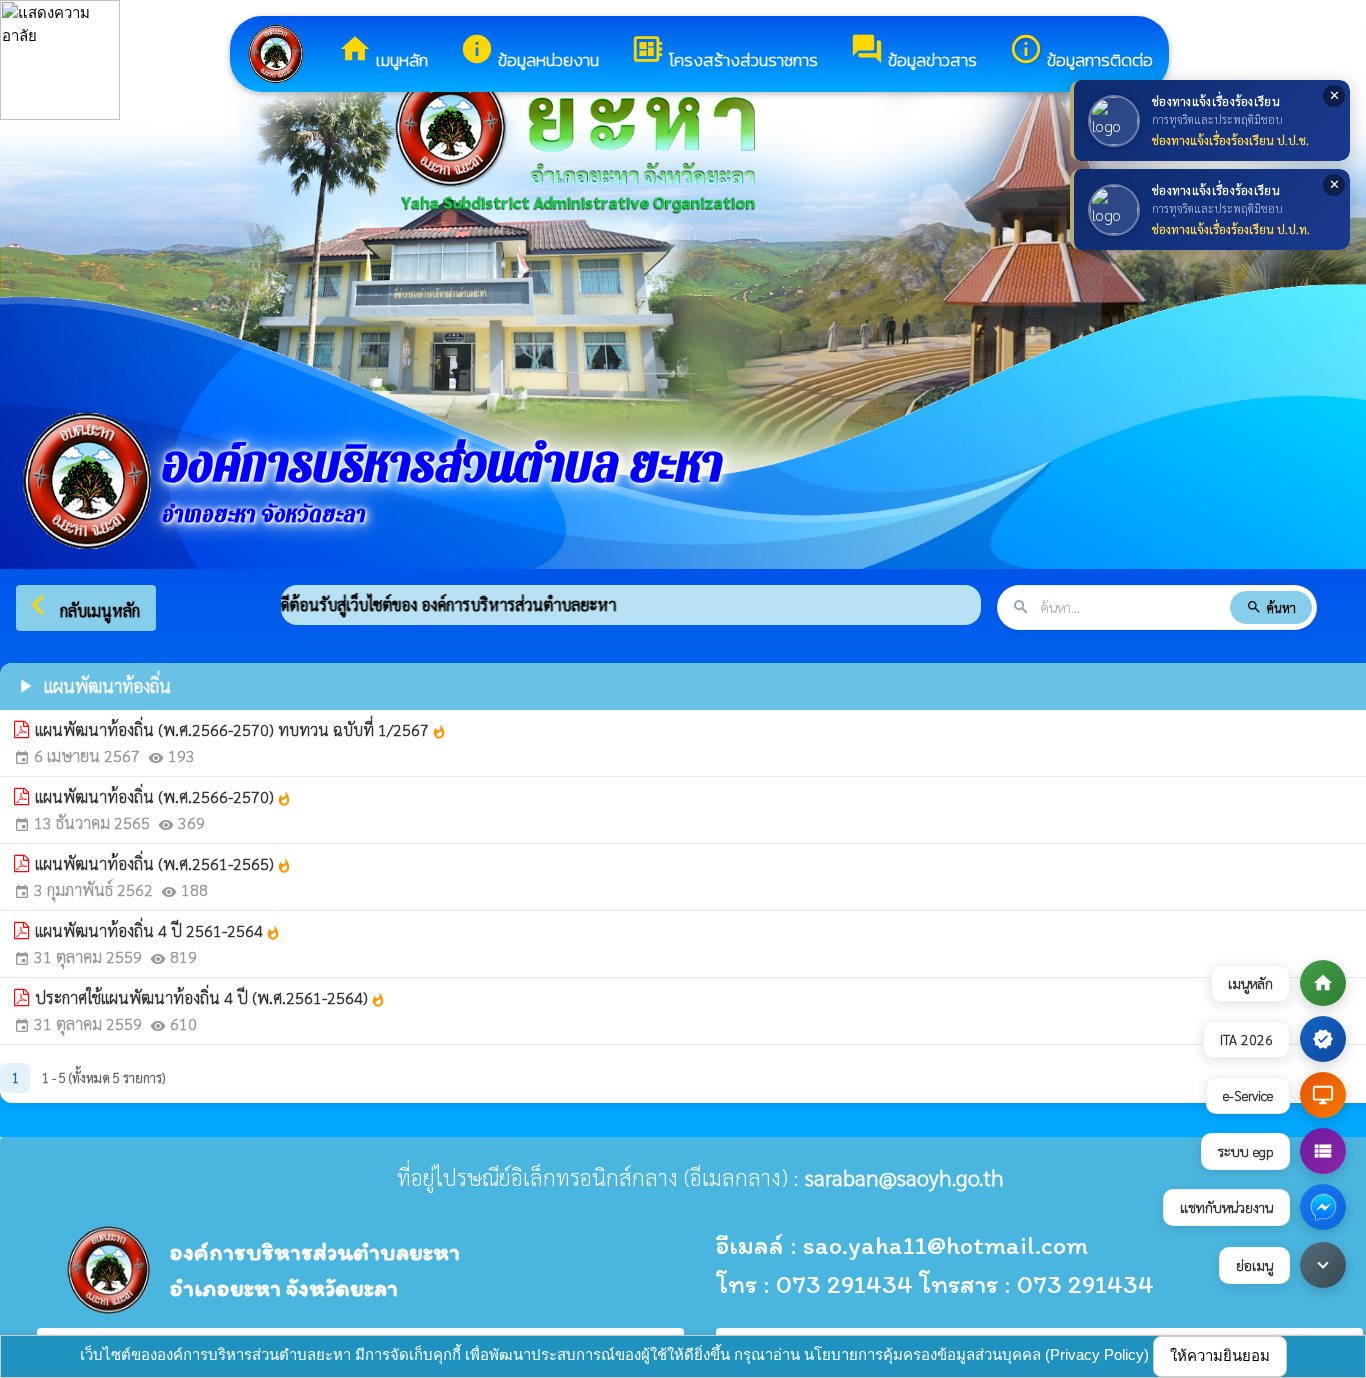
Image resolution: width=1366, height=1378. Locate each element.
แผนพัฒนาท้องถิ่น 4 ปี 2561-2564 (158, 930)
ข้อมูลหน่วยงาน (529, 52)
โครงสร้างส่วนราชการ (724, 52)
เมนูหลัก (383, 52)
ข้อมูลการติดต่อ (1081, 52)
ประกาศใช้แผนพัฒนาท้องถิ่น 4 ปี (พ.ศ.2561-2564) (210, 997)
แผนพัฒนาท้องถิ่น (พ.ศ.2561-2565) (163, 863)
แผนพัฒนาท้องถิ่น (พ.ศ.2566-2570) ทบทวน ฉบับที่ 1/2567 (241, 729)
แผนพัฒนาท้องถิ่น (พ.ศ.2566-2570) (163, 796)
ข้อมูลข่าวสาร (913, 52)
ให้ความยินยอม (1220, 1355)
